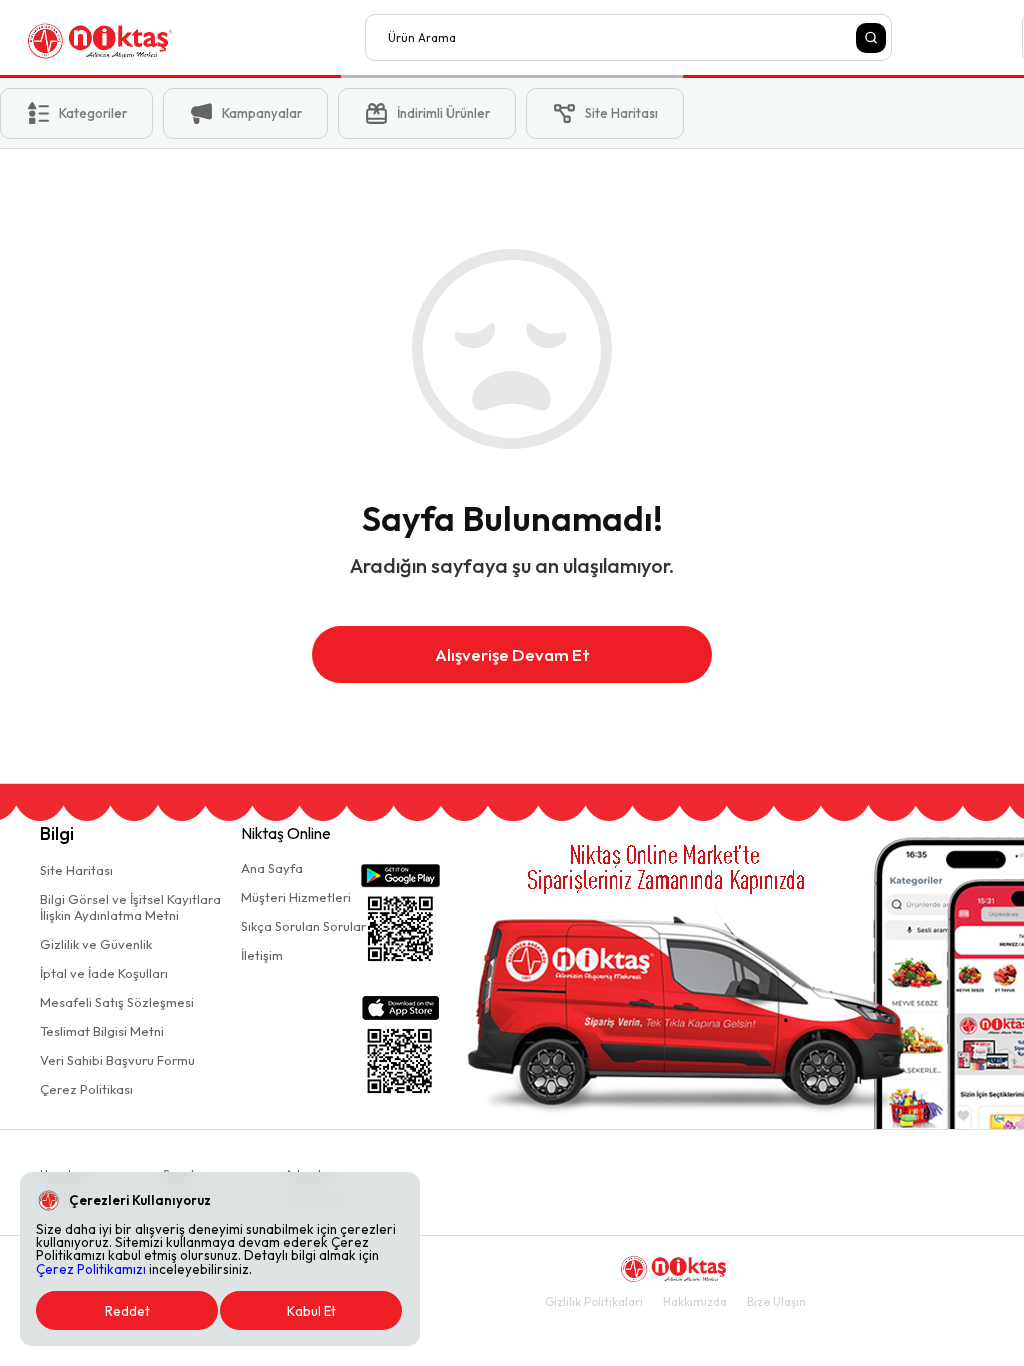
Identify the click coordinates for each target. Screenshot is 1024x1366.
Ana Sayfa (272, 868)
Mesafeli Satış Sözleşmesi (117, 1002)
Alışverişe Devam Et (512, 654)
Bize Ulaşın (776, 1301)
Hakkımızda (695, 1301)
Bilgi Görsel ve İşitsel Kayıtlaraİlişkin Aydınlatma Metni (130, 907)
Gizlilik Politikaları (594, 1301)
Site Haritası (76, 870)
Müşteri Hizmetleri (296, 897)
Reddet (127, 1311)
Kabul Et (311, 1311)
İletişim (262, 955)
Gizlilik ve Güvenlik (96, 944)
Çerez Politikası (86, 1089)
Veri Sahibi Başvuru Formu (117, 1060)
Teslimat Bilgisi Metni (102, 1031)
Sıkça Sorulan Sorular (303, 926)
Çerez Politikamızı (91, 1269)
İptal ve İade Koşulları (104, 973)
